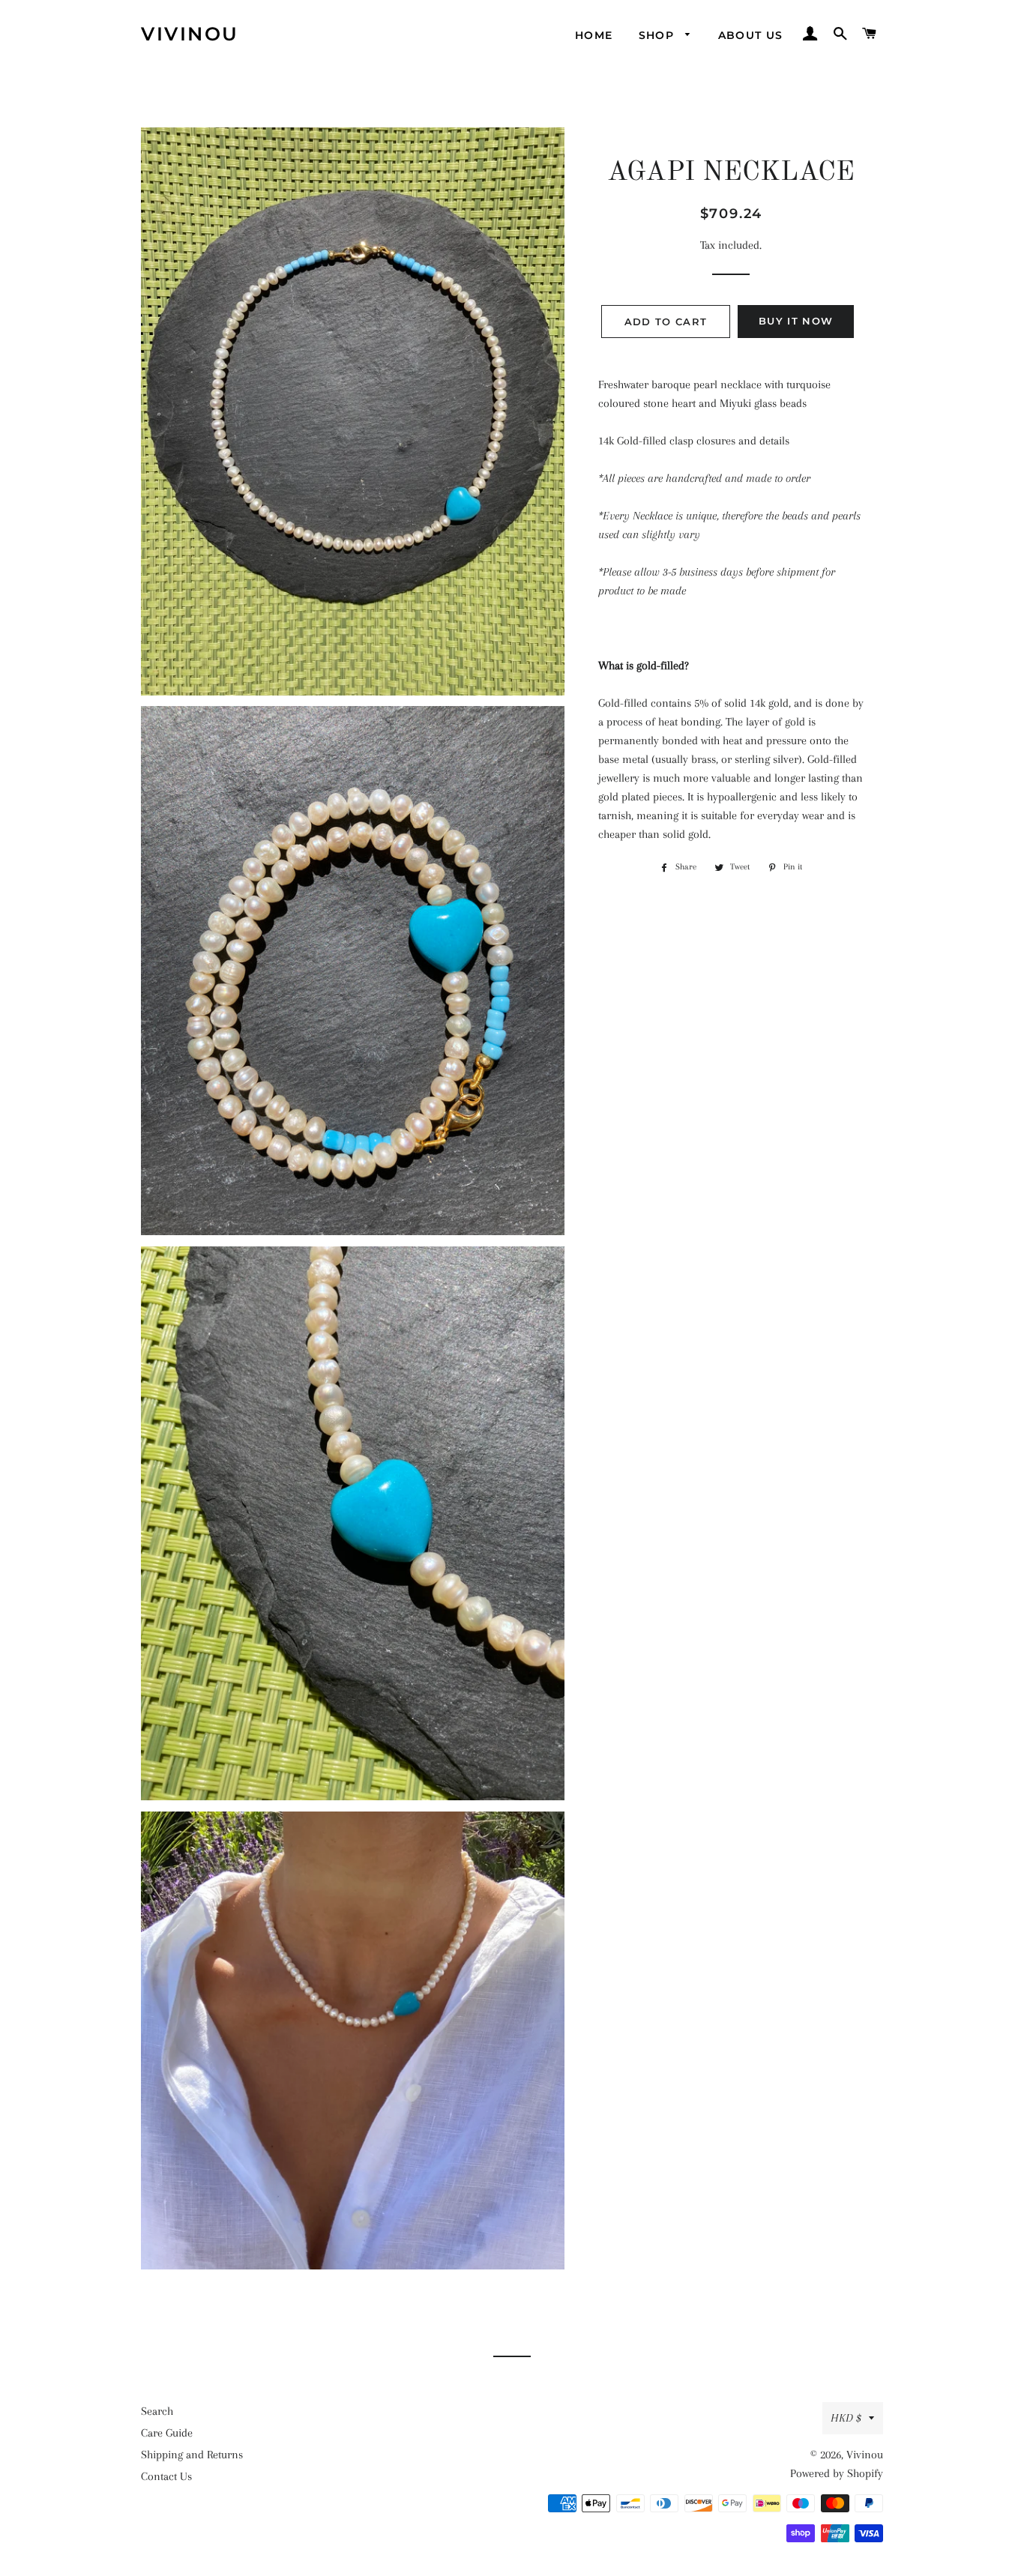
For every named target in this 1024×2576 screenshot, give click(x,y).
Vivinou (190, 34)
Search (157, 2411)
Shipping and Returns (192, 2455)
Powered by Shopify (837, 2473)
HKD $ (846, 2418)
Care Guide (167, 2433)
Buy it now (796, 321)
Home (594, 35)
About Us (751, 35)
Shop (659, 35)
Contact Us (166, 2476)
